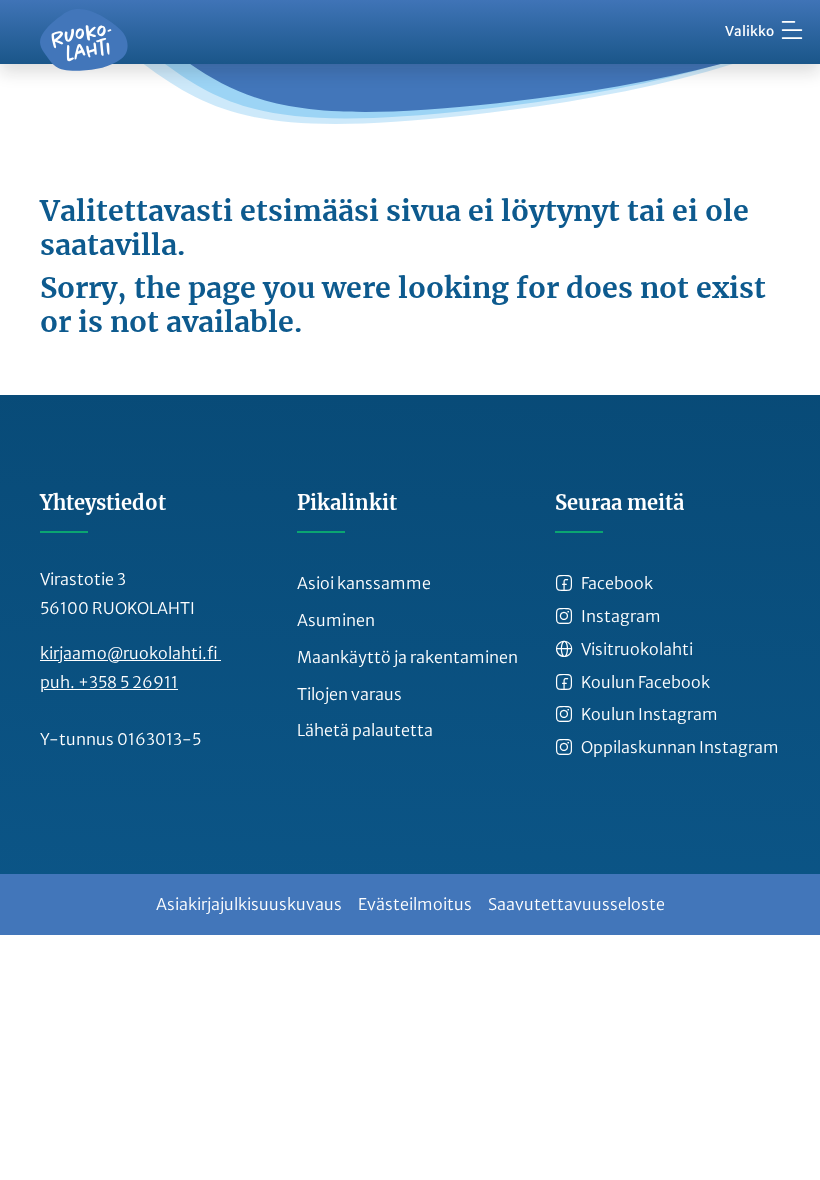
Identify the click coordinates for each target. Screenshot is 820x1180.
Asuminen (336, 620)
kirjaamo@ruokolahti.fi (130, 653)
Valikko (749, 31)
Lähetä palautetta (365, 730)
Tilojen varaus (349, 694)
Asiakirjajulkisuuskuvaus (249, 904)
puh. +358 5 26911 (109, 682)
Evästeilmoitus (415, 904)
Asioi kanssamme (364, 583)
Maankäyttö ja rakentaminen (407, 657)
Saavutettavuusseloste (576, 904)
